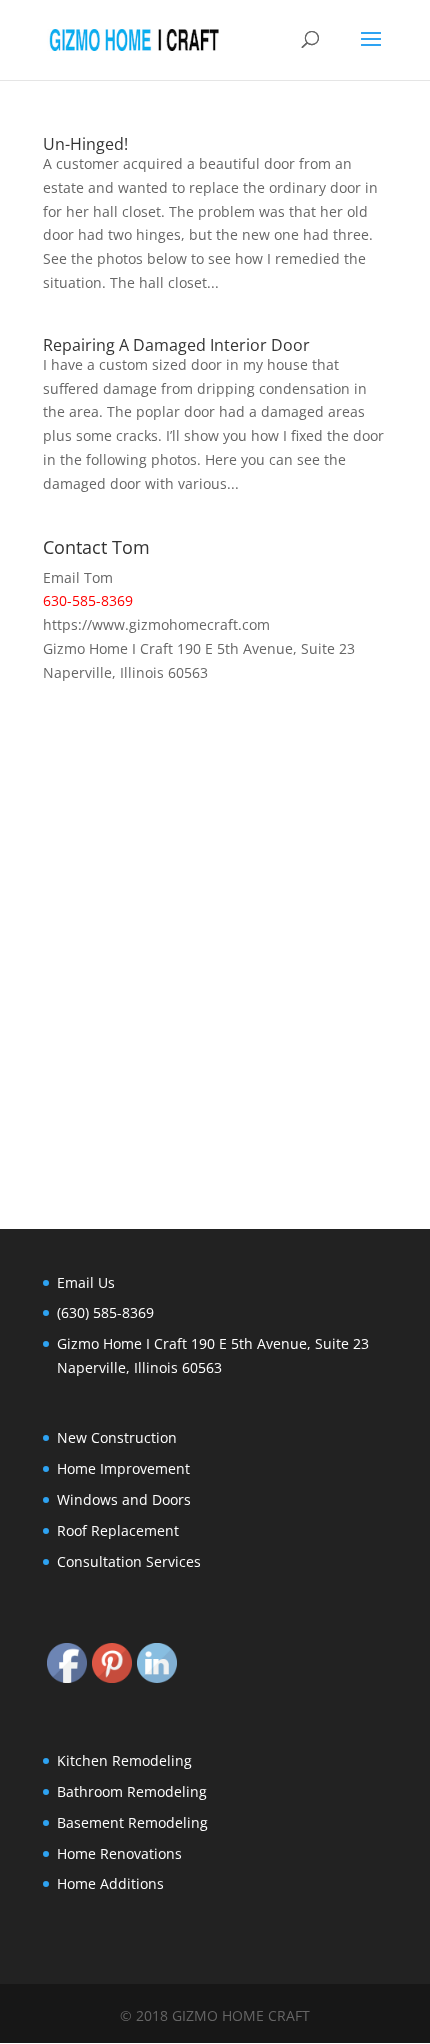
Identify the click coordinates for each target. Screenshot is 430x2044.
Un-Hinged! (85, 144)
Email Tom (78, 577)
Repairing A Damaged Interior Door (176, 345)
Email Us (86, 1282)
